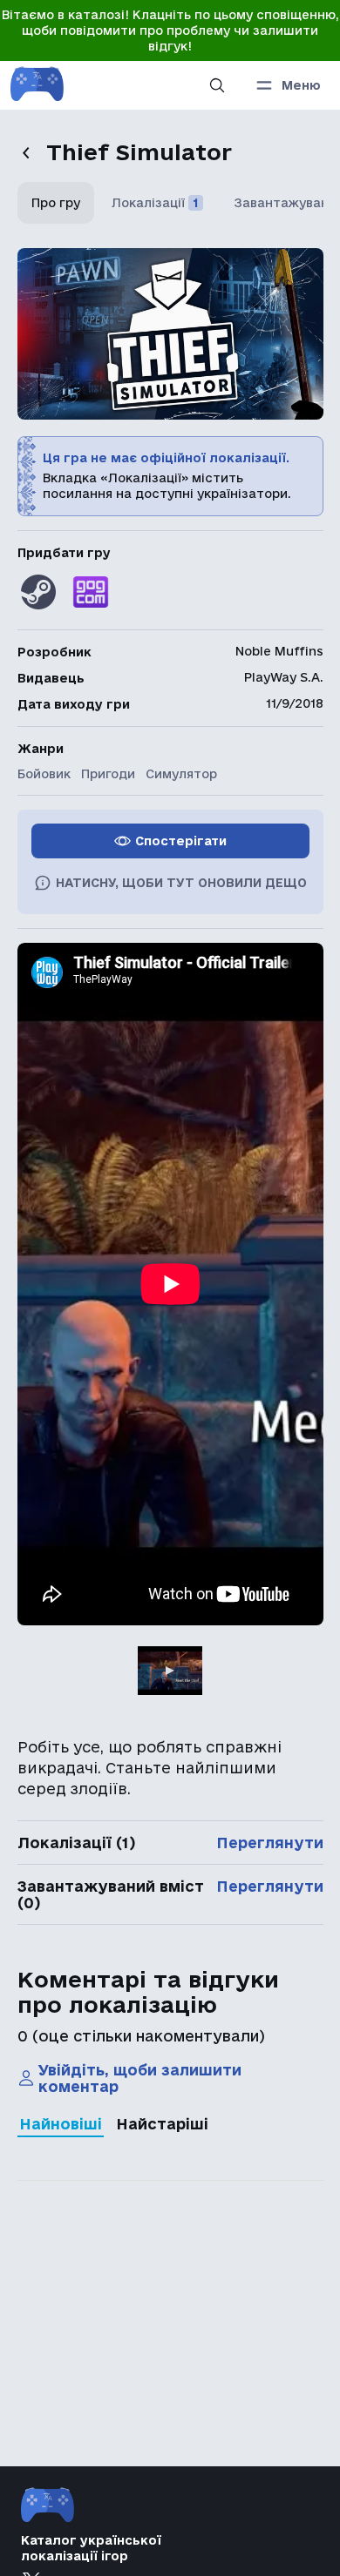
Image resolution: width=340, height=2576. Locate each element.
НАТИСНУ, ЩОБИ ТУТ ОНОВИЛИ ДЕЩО (181, 883)
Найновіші (61, 2124)
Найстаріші (162, 2124)
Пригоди (108, 774)
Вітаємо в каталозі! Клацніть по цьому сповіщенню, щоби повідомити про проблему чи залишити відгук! (170, 30)
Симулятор (181, 774)
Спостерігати (181, 841)
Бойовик (44, 774)
